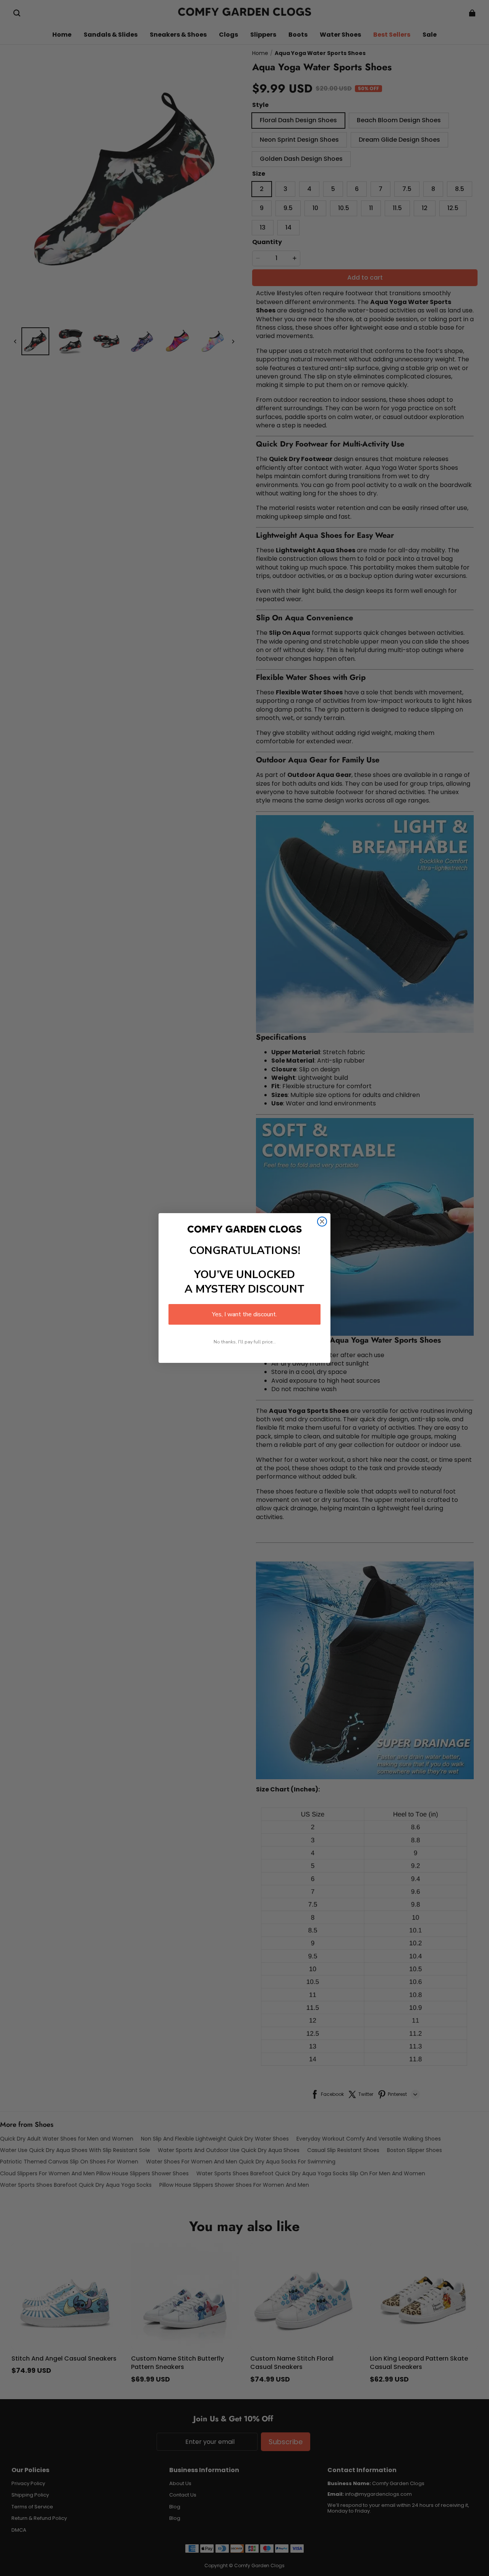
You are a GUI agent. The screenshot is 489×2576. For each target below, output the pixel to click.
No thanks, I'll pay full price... (245, 1342)
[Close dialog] (322, 1222)
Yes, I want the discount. (244, 1314)
